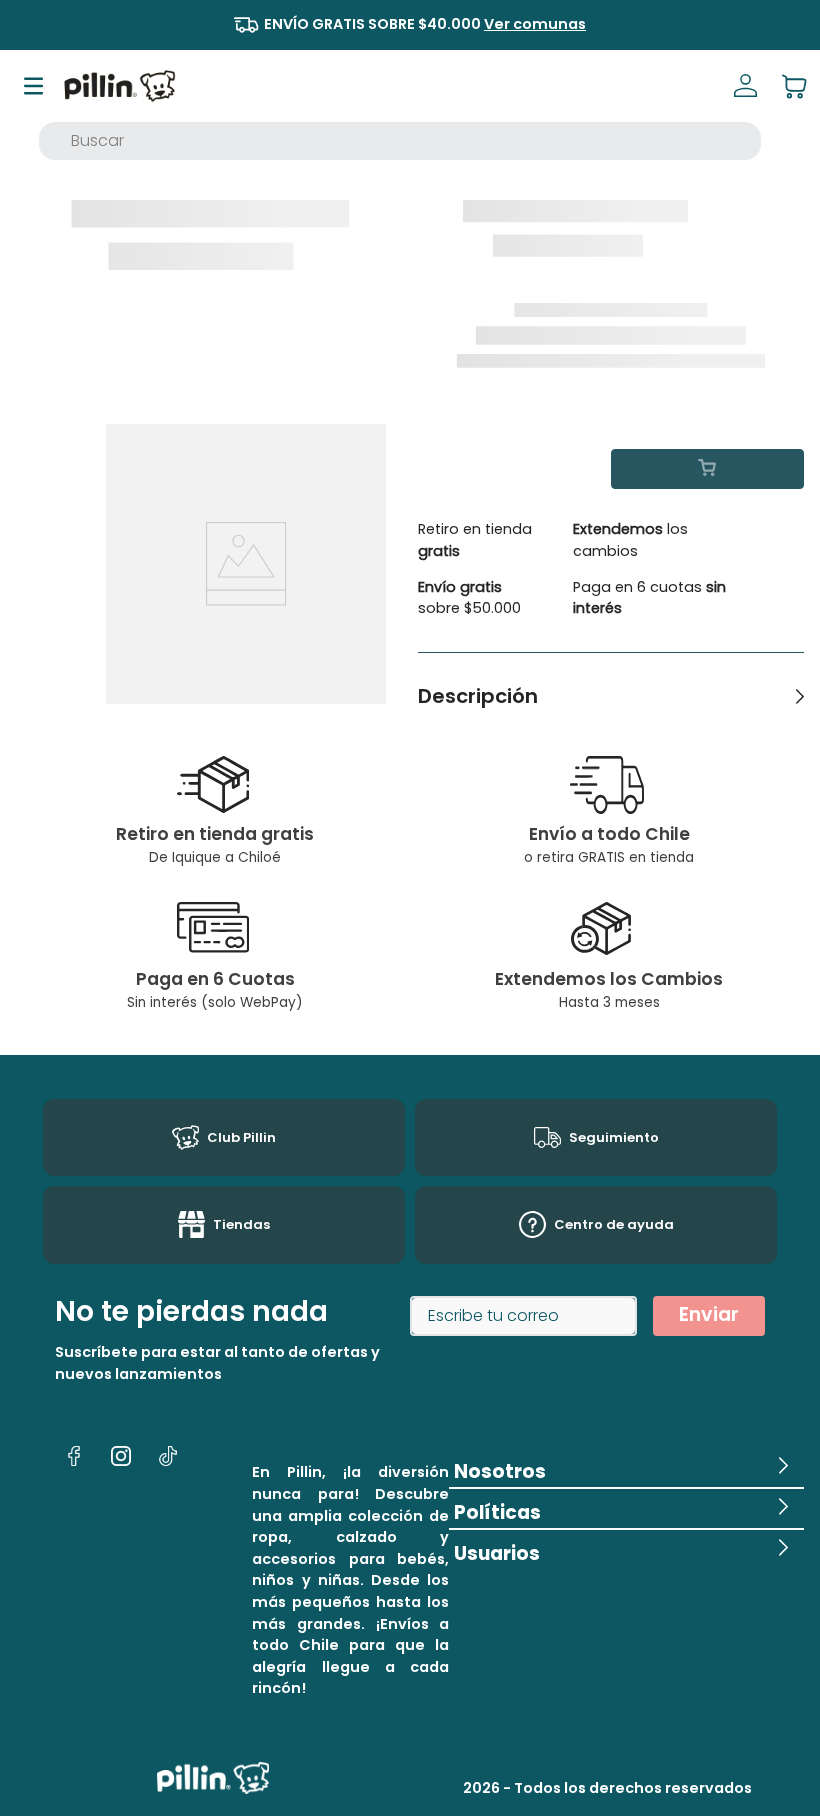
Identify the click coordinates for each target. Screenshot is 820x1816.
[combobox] (400, 141)
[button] (626, 1467)
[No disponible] (707, 469)
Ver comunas (535, 24)
